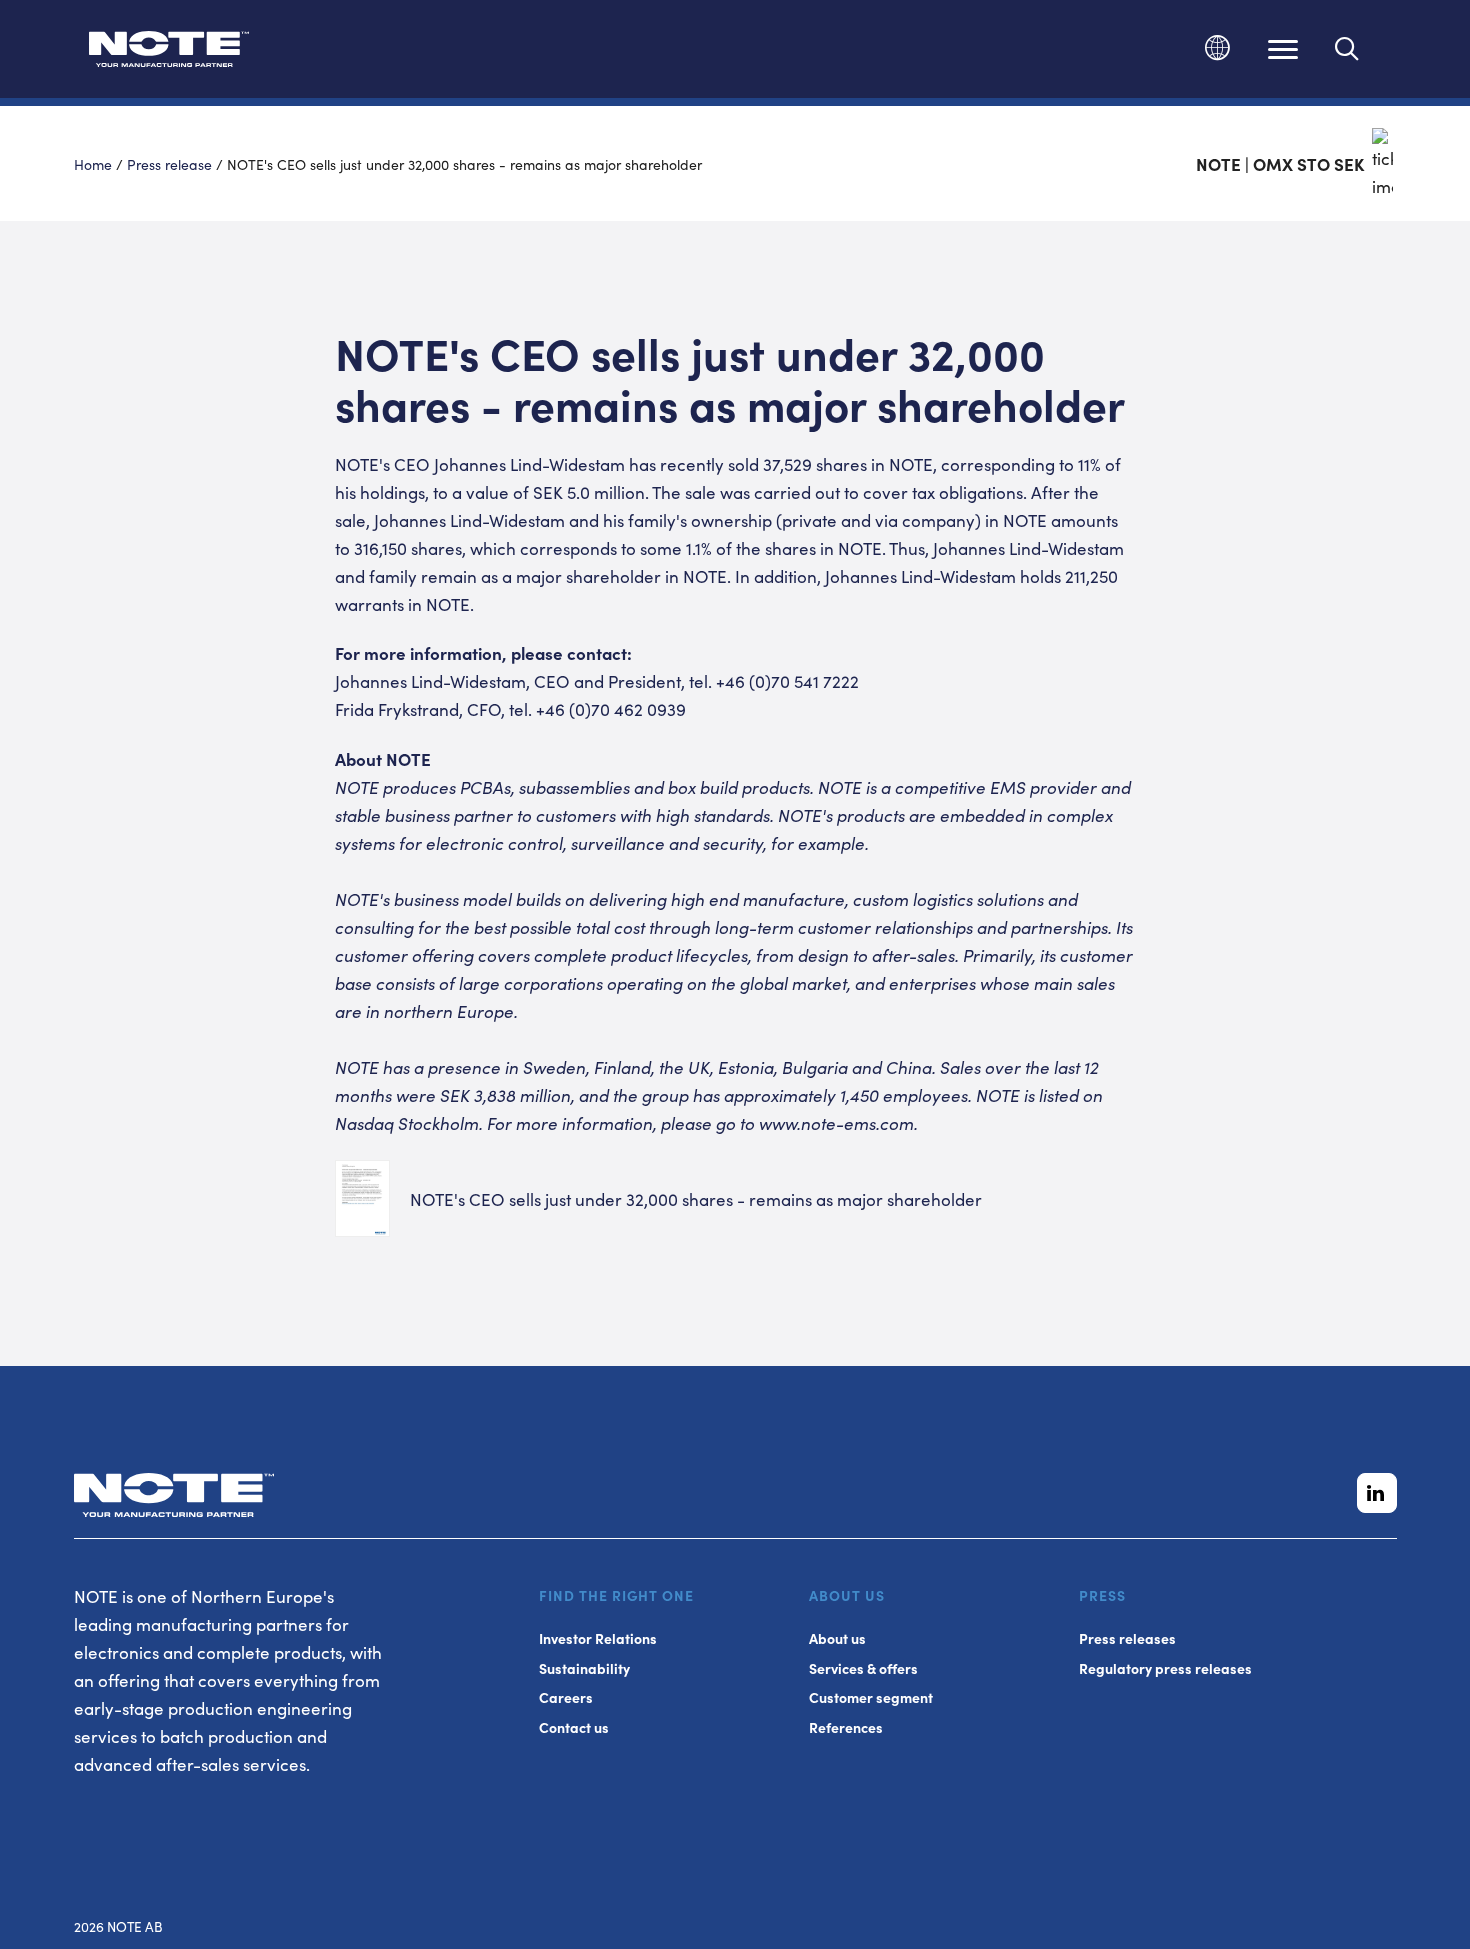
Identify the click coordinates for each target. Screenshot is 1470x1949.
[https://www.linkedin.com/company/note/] (1377, 1493)
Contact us (574, 1727)
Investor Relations (598, 1638)
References (846, 1727)
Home (93, 164)
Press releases (1127, 1638)
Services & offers (863, 1668)
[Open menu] (1283, 49)
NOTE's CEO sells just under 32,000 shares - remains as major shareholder (696, 1199)
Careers (566, 1697)
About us (837, 1638)
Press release (169, 164)
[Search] (1347, 49)
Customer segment (871, 1697)
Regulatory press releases (1165, 1668)
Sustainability (584, 1668)
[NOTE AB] (169, 52)
